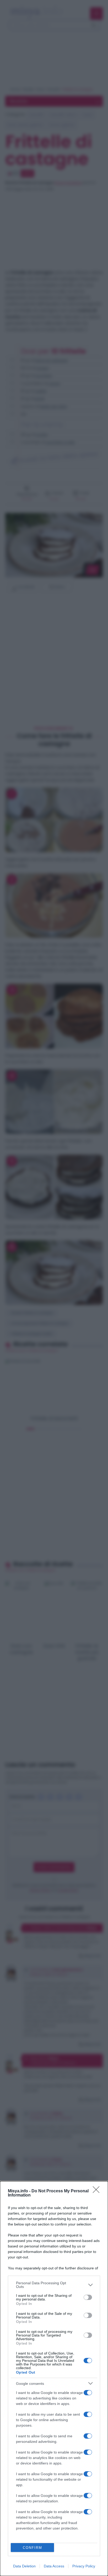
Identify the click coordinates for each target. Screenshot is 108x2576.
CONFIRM (33, 2548)
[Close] (98, 2191)
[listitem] (54, 2285)
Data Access (54, 2566)
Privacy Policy (84, 2566)
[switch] (88, 2297)
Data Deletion (24, 2566)
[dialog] (54, 2379)
